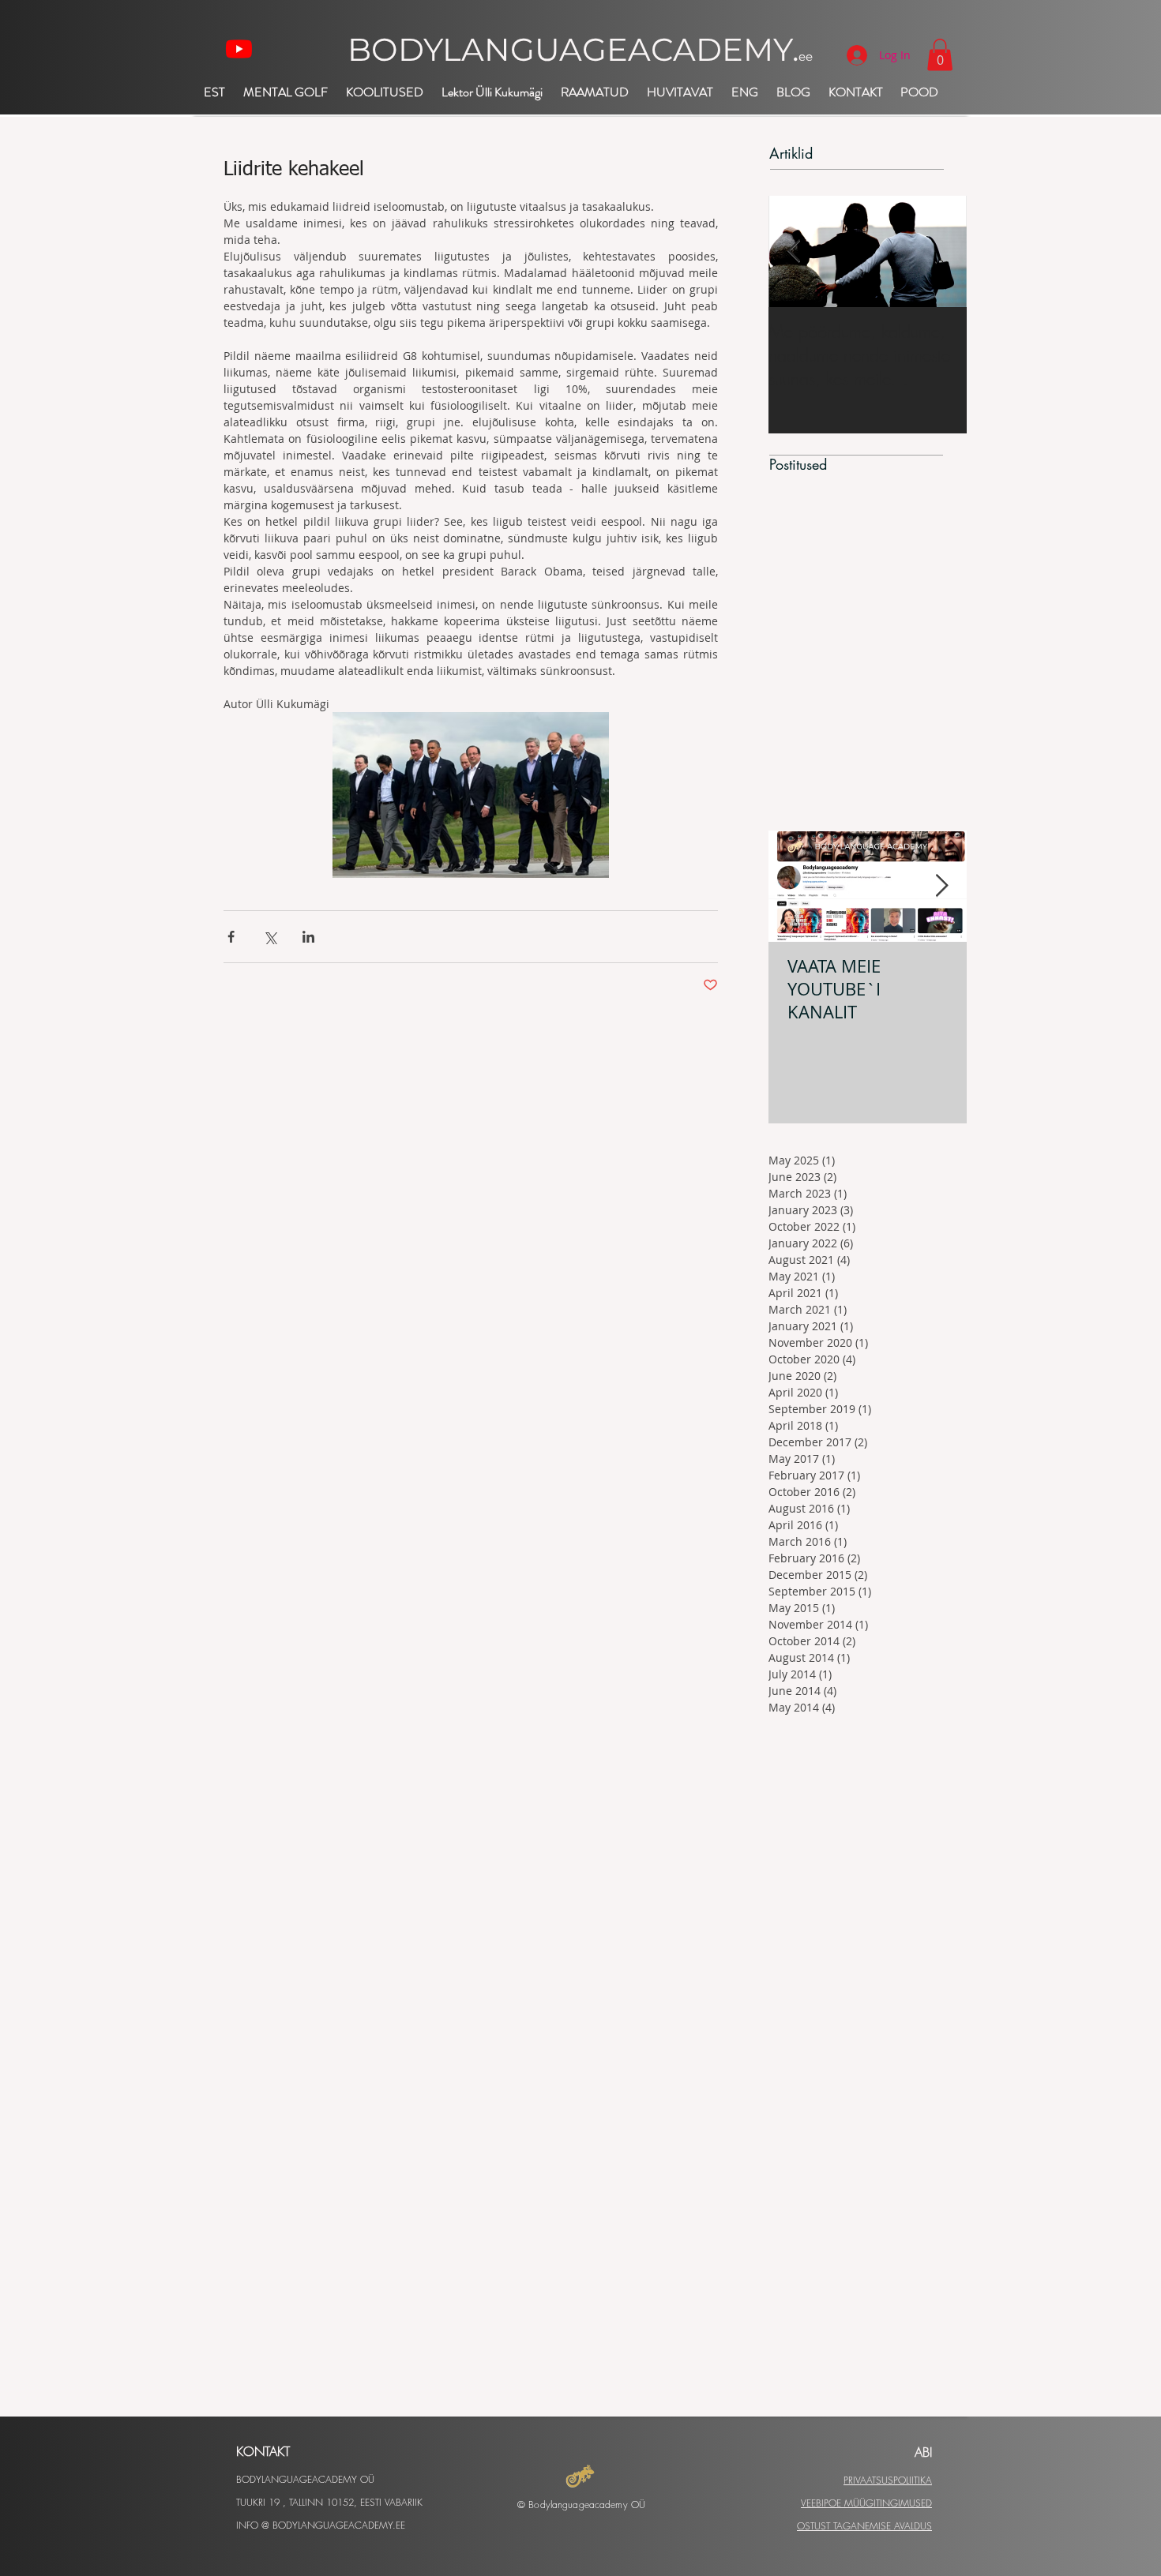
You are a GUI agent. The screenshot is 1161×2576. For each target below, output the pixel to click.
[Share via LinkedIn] (308, 937)
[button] (940, 55)
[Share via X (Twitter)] (270, 937)
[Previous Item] (794, 251)
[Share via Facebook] (231, 937)
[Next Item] (941, 886)
